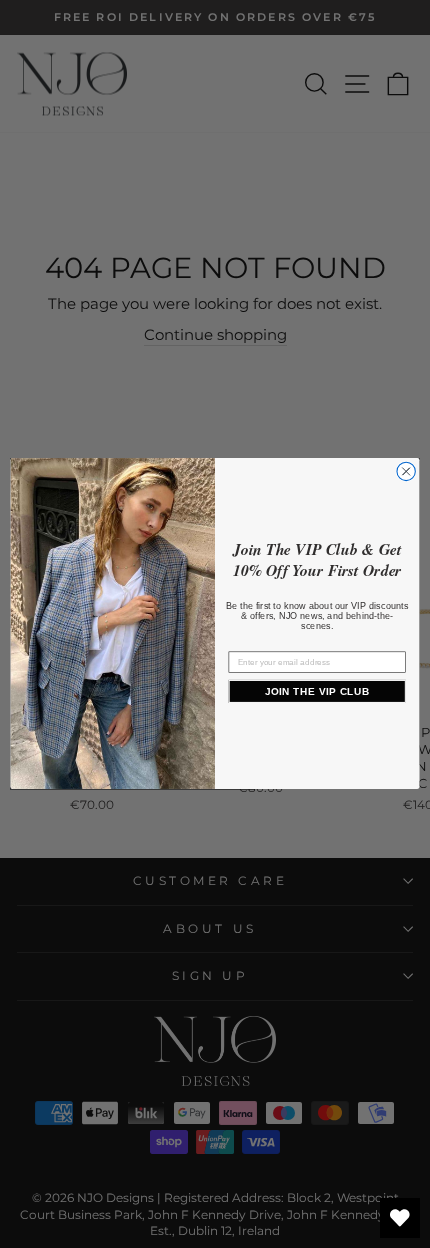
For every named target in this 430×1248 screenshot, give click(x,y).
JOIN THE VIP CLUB (317, 691)
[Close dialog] (406, 472)
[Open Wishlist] (400, 1218)
